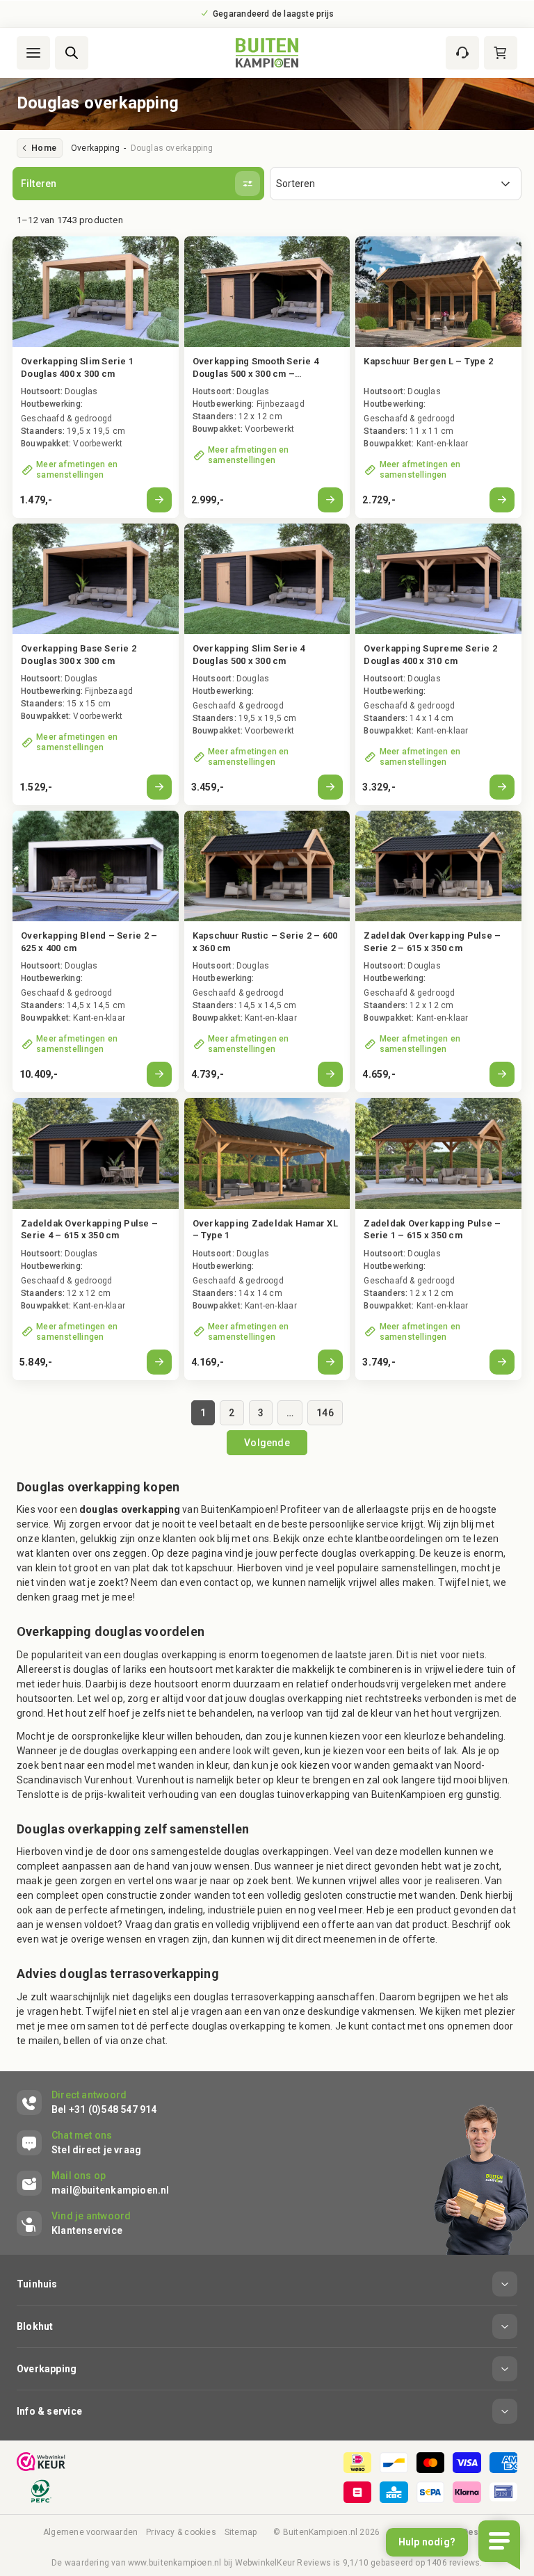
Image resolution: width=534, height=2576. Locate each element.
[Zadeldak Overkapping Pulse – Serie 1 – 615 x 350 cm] (438, 1153)
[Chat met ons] (79, 2143)
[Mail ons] (93, 2183)
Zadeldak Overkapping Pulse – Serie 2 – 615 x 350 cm (432, 942)
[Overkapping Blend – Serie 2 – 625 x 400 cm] (96, 866)
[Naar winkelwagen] (501, 53)
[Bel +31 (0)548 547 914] (87, 2103)
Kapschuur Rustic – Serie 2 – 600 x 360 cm (265, 942)
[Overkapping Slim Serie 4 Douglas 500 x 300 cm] (267, 579)
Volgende (267, 1443)
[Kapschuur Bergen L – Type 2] (438, 377)
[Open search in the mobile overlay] (72, 53)
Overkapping (95, 148)
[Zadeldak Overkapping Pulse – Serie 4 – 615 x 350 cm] (96, 1153)
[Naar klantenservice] (462, 53)
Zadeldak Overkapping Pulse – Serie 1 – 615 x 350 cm (432, 1230)
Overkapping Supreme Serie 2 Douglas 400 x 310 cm (430, 655)
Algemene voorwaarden (90, 2532)
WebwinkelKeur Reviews (283, 2563)
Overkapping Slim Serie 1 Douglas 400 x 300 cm (77, 367)
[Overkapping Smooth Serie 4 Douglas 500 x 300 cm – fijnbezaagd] (267, 292)
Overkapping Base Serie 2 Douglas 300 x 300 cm (79, 655)
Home (44, 148)
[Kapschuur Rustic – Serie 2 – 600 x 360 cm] (267, 866)
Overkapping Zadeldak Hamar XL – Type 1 (265, 1230)
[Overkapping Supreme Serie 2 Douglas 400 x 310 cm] (438, 579)
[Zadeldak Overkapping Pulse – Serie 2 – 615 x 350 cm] (438, 866)
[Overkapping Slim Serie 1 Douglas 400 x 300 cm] (96, 292)
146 (325, 1413)
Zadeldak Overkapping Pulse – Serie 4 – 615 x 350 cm (89, 1230)
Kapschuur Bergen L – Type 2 (428, 361)
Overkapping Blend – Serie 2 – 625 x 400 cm (89, 942)
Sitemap (241, 2532)
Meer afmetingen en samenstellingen (77, 470)
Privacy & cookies (181, 2532)
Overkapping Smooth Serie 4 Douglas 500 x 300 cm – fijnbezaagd (256, 368)
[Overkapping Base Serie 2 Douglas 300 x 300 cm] (96, 579)
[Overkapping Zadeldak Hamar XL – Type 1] (267, 1153)
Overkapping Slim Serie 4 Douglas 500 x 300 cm (249, 655)
